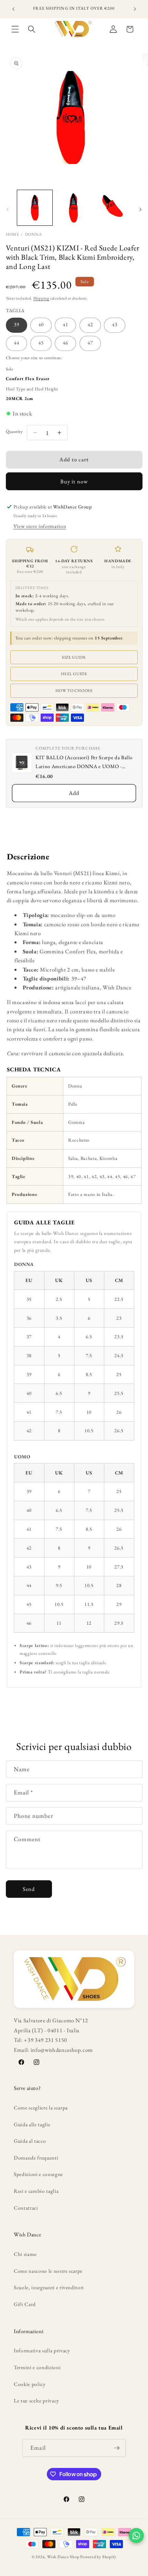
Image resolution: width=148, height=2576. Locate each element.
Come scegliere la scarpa (41, 2108)
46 (65, 343)
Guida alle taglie (32, 2124)
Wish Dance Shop (63, 2557)
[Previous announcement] (13, 9)
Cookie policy (30, 2384)
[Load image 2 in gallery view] (74, 208)
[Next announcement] (135, 9)
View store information (40, 526)
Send (29, 1889)
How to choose (74, 691)
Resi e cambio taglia (36, 2191)
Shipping (41, 298)
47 (90, 343)
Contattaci (26, 2208)
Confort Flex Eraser (28, 379)
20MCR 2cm (20, 398)
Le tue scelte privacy (36, 2401)
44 (17, 343)
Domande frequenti (36, 2158)
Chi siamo (25, 2254)
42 (90, 324)
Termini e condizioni (37, 2367)
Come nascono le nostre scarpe (48, 2271)
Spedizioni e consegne (38, 2174)
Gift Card (25, 2304)
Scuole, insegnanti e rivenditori (49, 2287)
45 (41, 343)
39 (17, 324)
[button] (15, 29)
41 (65, 324)
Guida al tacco (30, 2141)
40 (41, 324)
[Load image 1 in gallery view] (35, 208)
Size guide (74, 657)
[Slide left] (8, 210)
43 (115, 324)
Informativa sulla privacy (42, 2350)
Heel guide (74, 674)
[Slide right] (140, 210)
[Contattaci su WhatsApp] (136, 2536)
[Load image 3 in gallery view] (113, 208)
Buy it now (74, 481)
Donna (33, 234)
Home (13, 234)
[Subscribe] (117, 2448)
